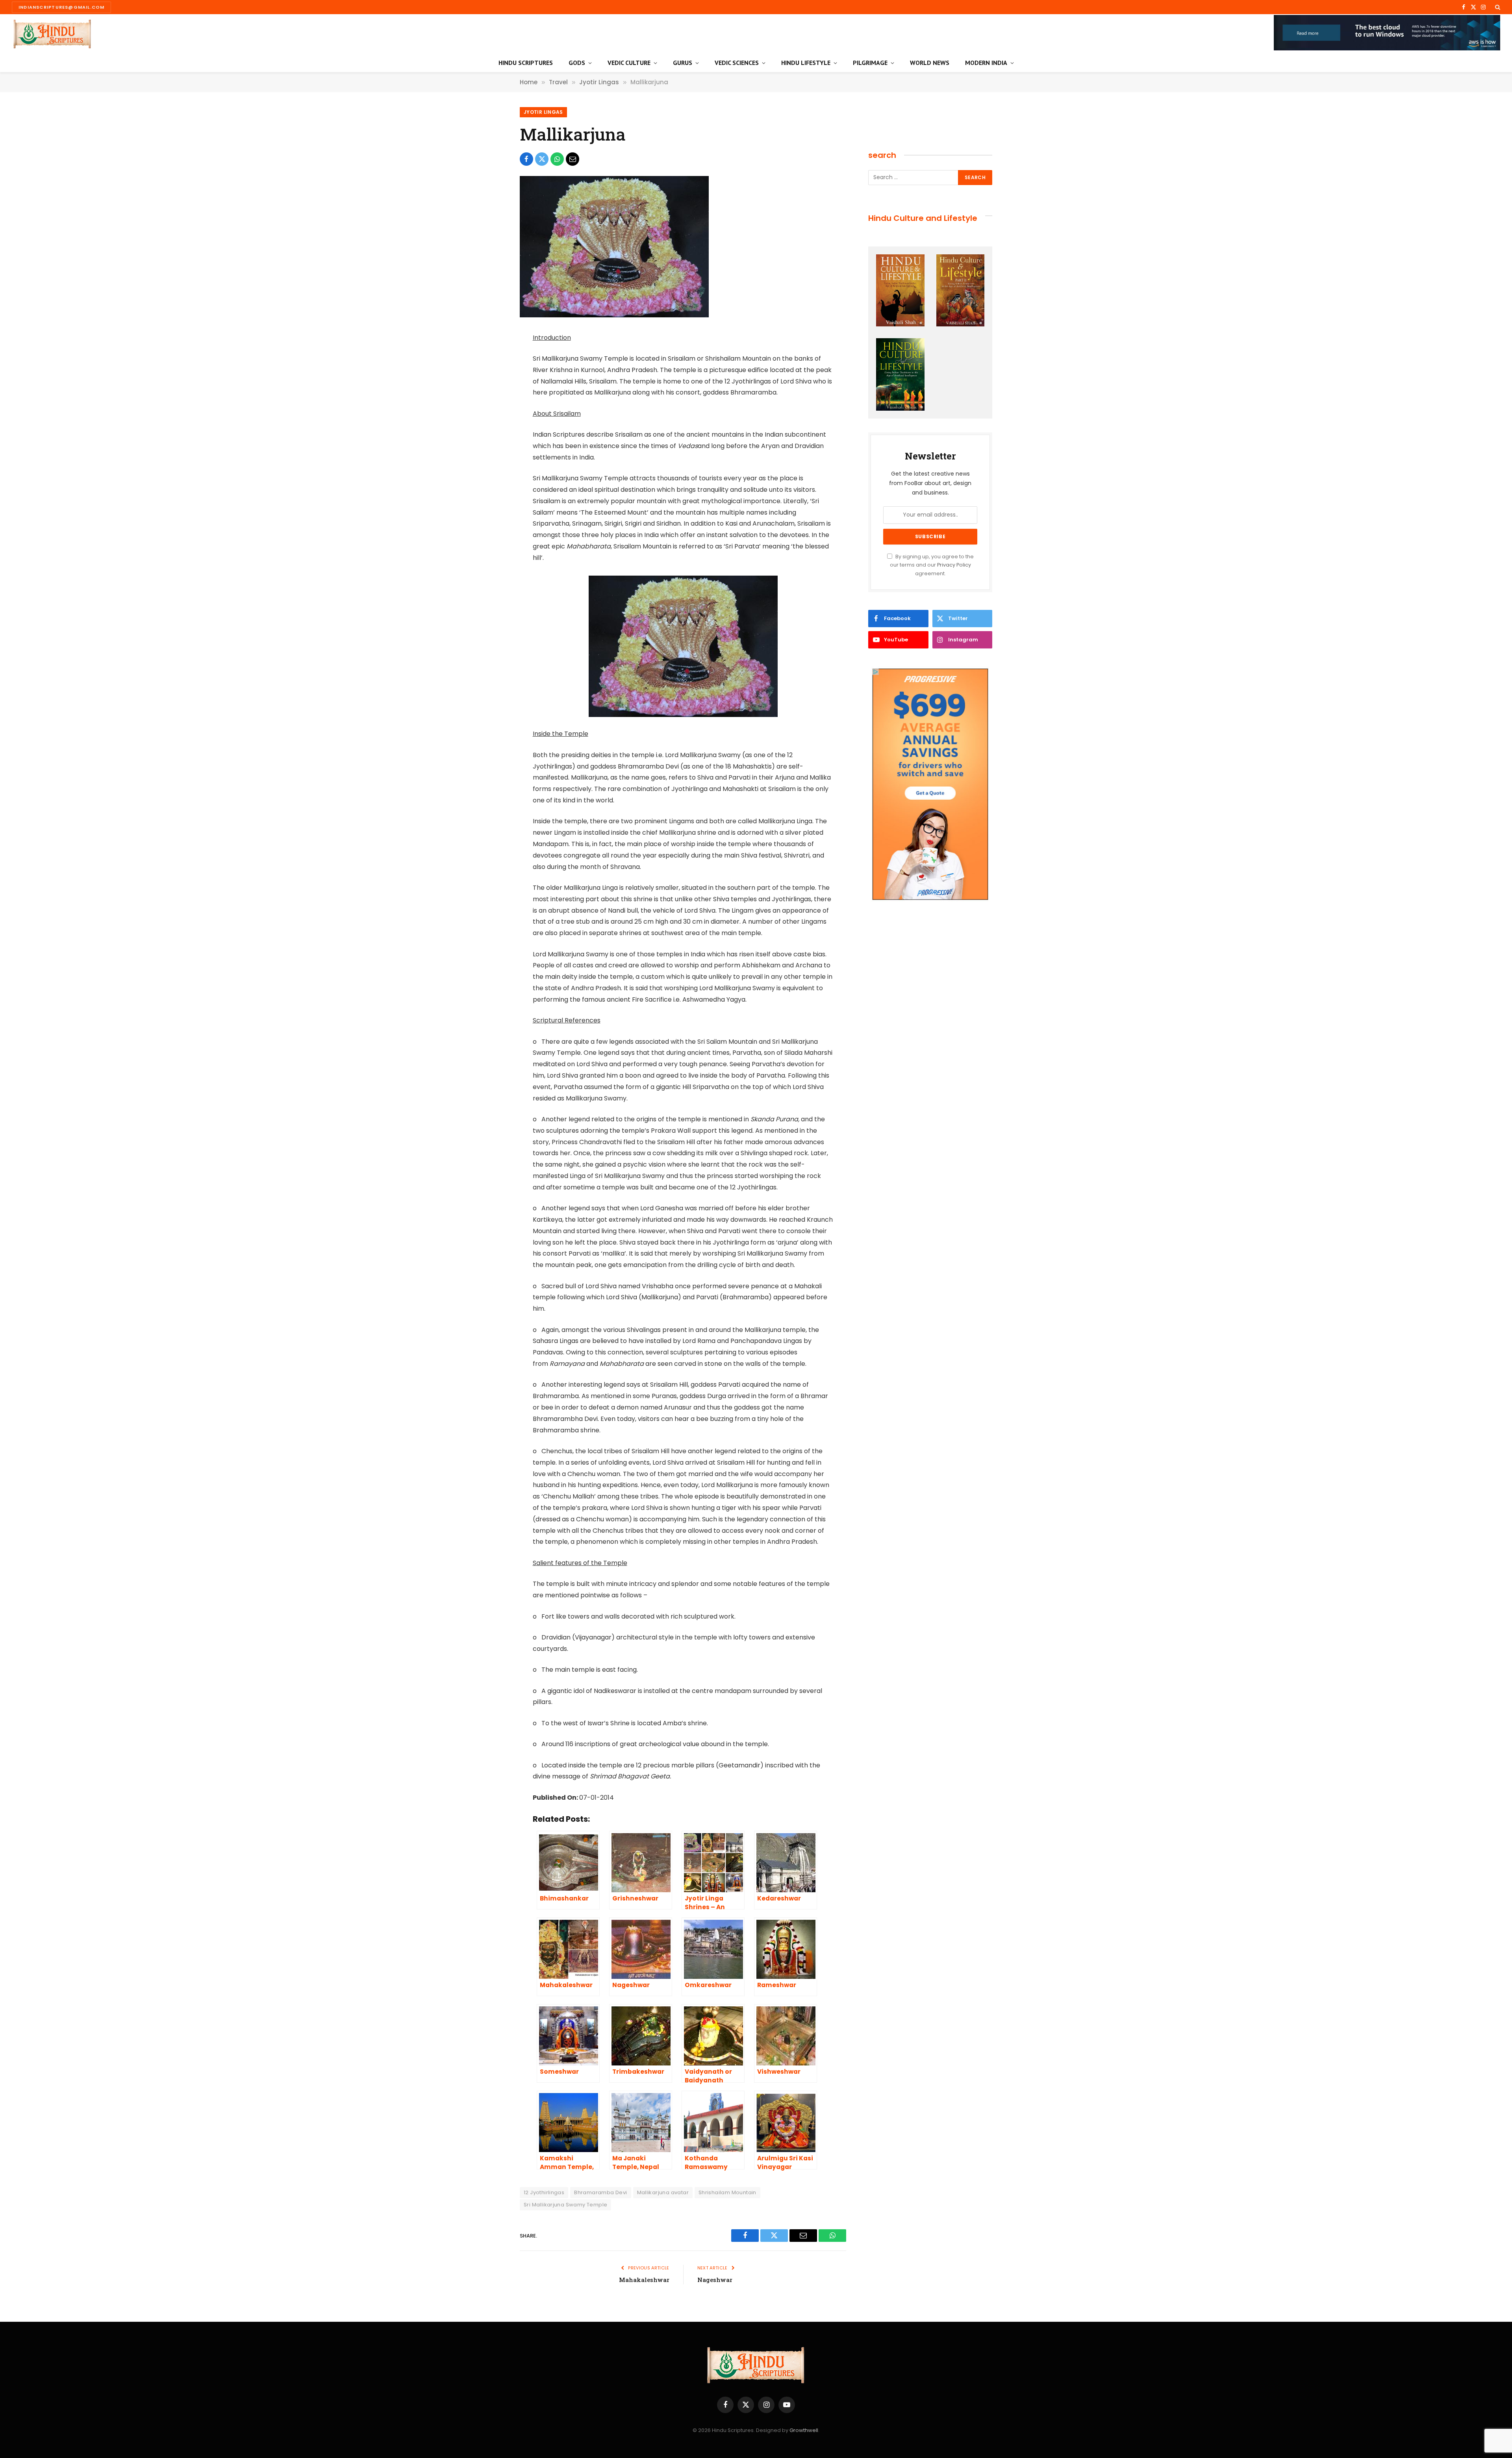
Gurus (683, 63)
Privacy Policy (954, 565)
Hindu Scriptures (526, 63)
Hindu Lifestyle (806, 63)
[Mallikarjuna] (614, 315)
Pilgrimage (870, 63)
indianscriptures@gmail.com (61, 7)
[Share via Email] (573, 159)
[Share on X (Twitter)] (542, 159)
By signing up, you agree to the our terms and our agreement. (932, 565)
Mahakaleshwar (644, 2280)
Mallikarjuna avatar (663, 2192)
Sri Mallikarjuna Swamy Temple (565, 2205)
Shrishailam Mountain (727, 2192)
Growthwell (804, 2430)
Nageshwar (715, 2280)
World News (930, 63)
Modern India (986, 63)
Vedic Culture (629, 63)
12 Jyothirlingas (544, 2192)
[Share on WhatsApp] (557, 159)
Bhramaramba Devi (600, 2192)
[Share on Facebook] (526, 159)
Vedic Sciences (737, 63)
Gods (577, 63)
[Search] (1497, 7)
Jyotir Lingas (543, 112)
